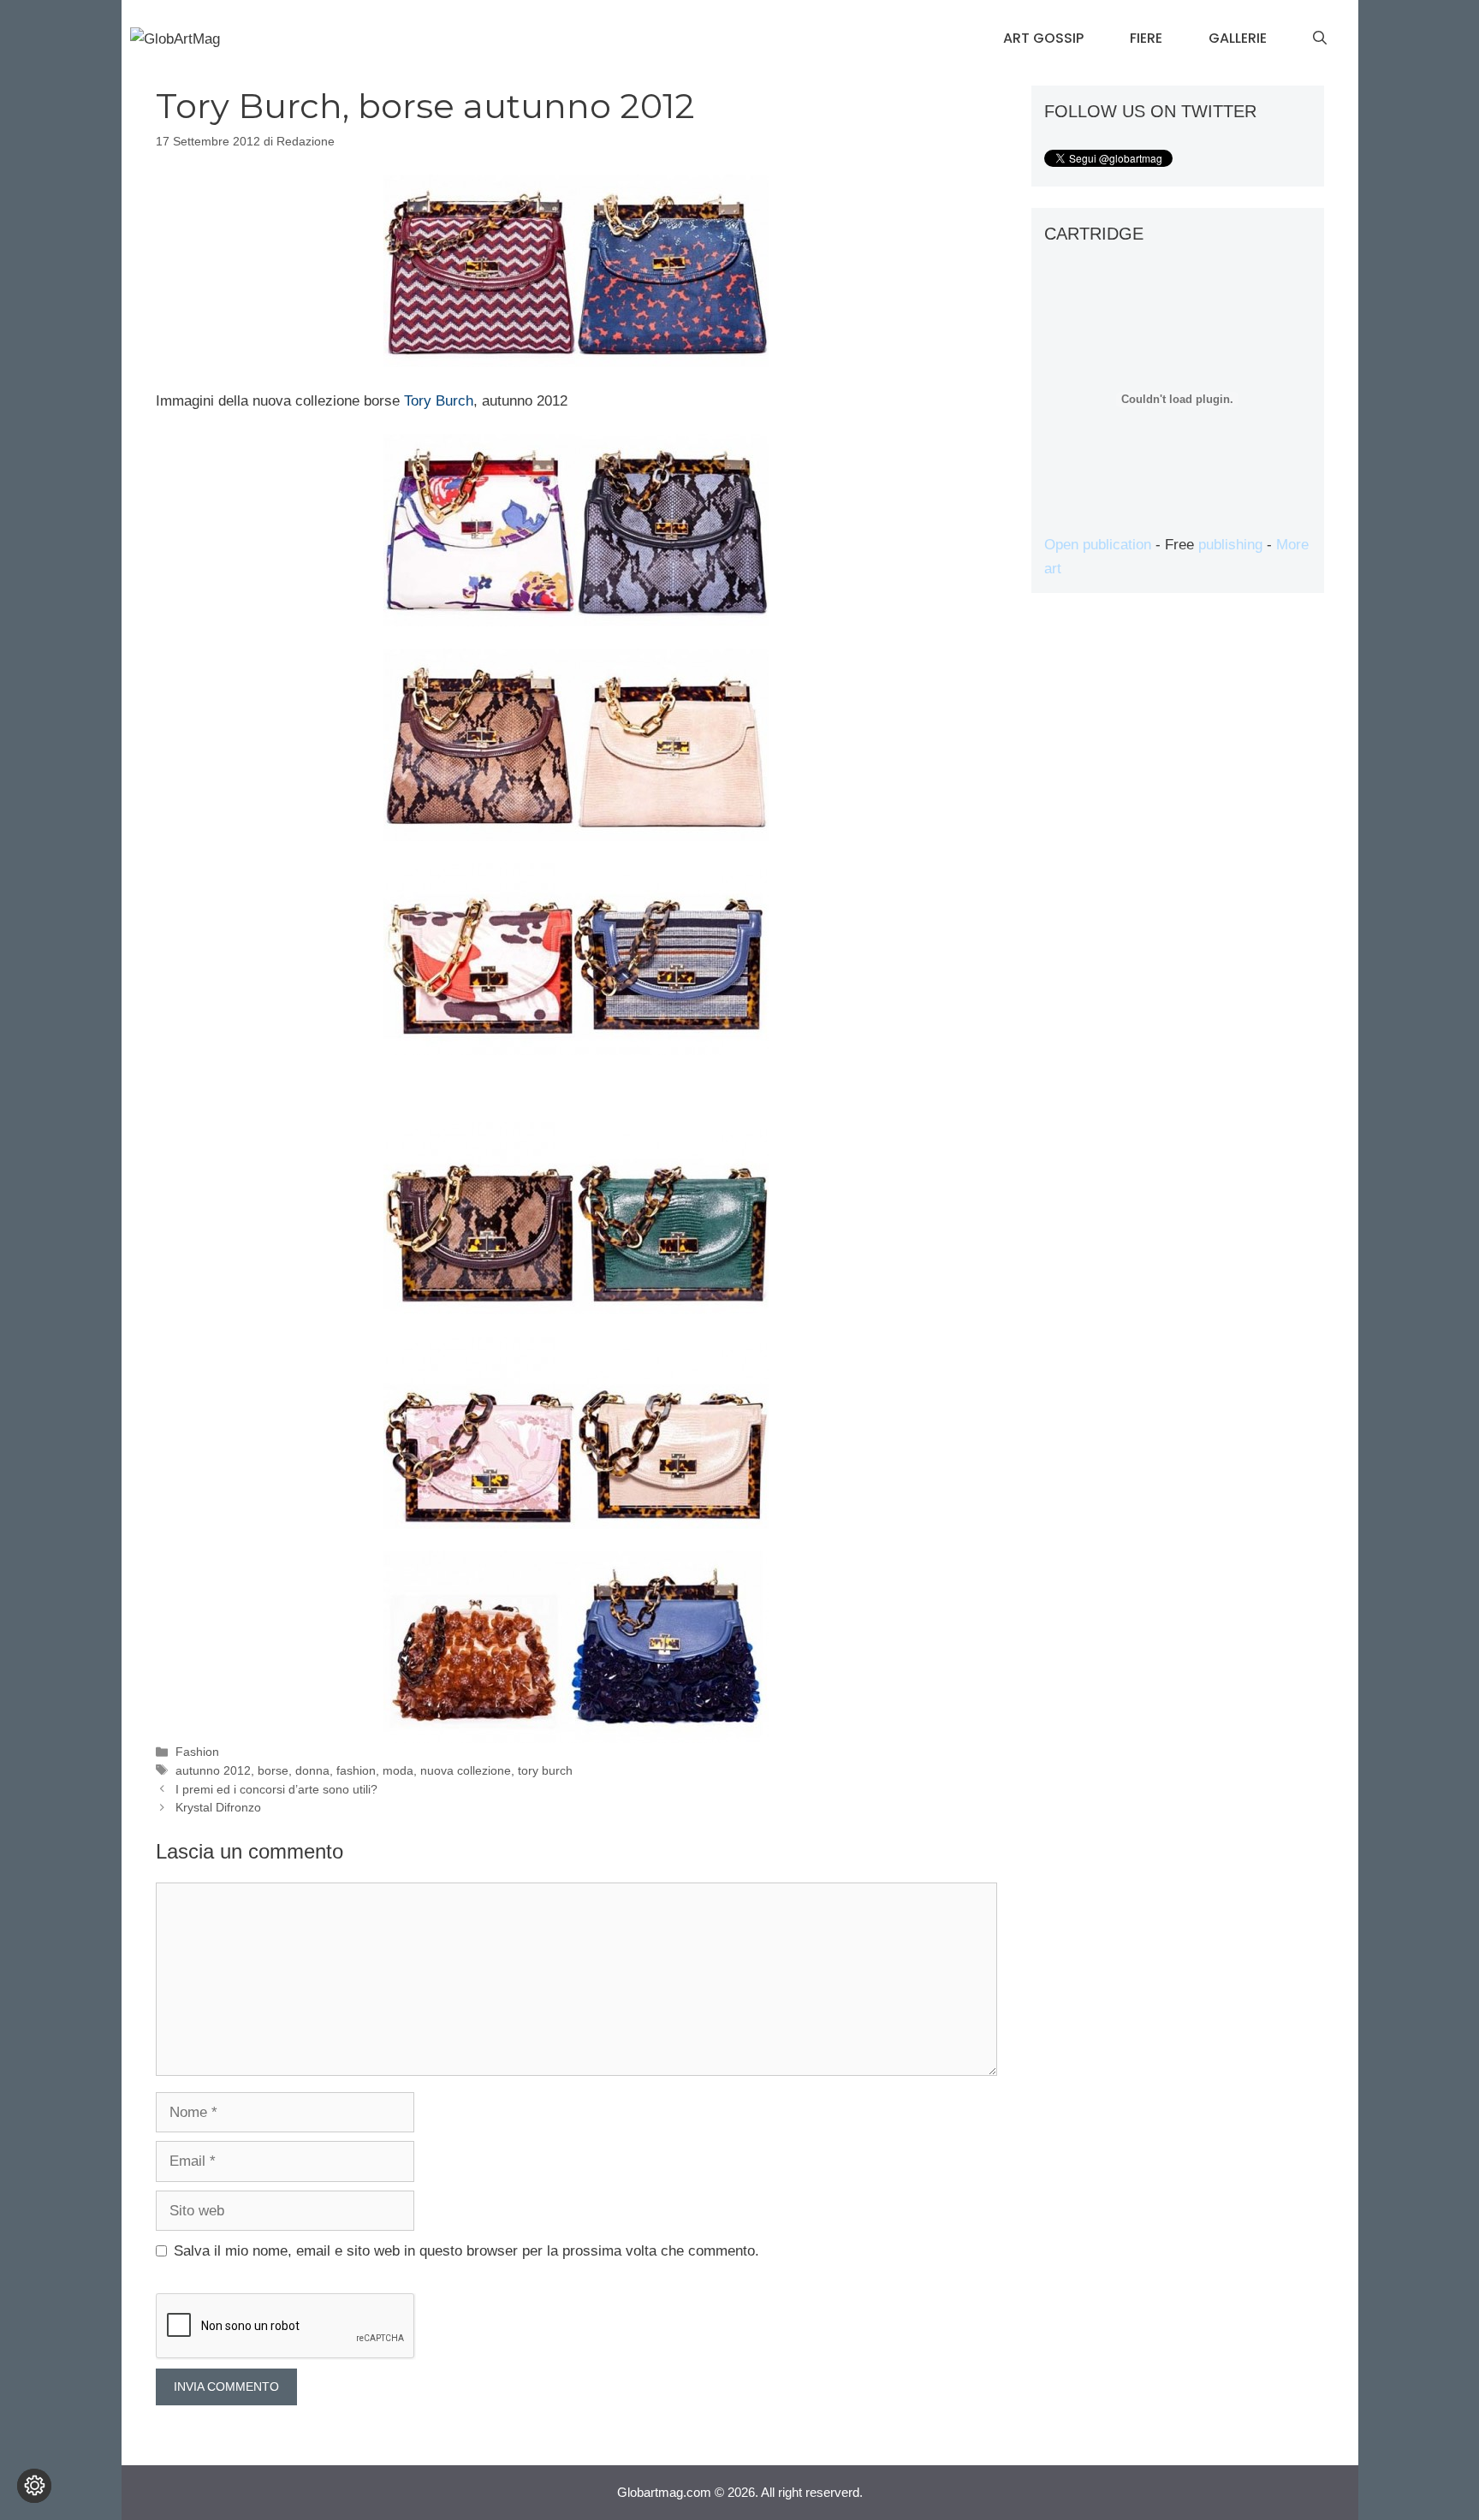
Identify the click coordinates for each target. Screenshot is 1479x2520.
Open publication (1098, 545)
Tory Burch (439, 401)
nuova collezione (466, 1770)
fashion (356, 1770)
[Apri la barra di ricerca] (1320, 39)
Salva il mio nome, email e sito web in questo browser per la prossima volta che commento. (466, 2251)
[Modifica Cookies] (34, 2486)
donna (312, 1770)
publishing (1230, 545)
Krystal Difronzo (218, 1807)
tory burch (545, 1770)
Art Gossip (1043, 38)
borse (273, 1770)
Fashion (197, 1752)
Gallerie (1238, 38)
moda (398, 1770)
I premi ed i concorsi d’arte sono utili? (276, 1789)
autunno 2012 (213, 1770)
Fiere (1146, 38)
